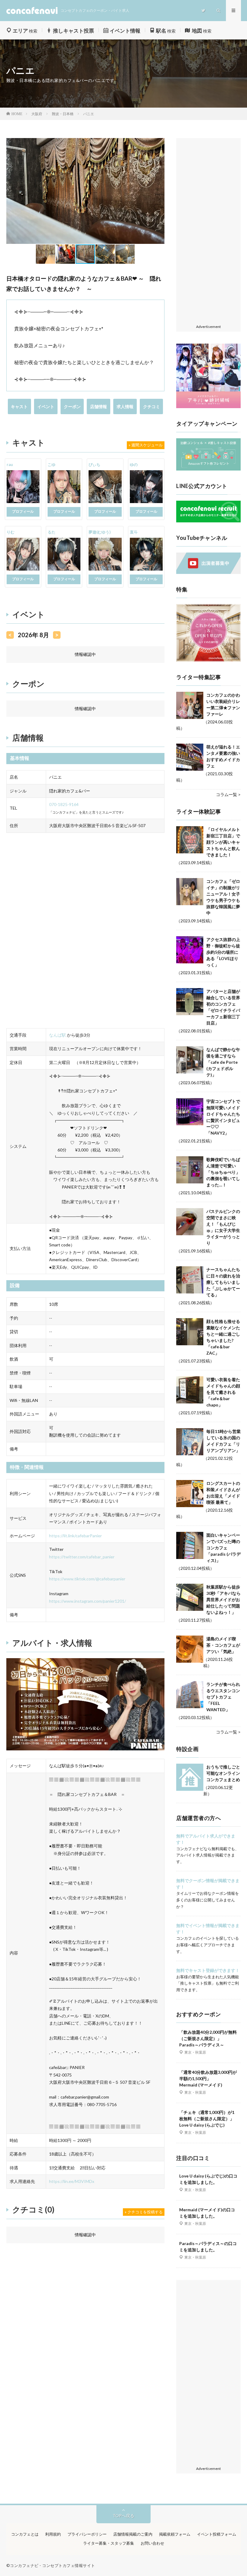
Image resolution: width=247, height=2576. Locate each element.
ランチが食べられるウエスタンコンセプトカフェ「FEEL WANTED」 (223, 1697)
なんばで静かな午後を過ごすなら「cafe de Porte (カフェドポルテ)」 (223, 1062)
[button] (12, 191)
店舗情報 (98, 406)
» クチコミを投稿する (144, 2212)
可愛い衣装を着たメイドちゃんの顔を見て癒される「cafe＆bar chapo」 (223, 1392)
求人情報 (125, 406)
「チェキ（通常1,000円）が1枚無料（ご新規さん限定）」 (207, 2119)
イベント (46, 406)
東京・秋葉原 (195, 2052)
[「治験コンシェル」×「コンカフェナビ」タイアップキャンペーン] (208, 469)
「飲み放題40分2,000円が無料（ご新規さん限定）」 (208, 2038)
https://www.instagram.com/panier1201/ (88, 1601)
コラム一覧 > (228, 794)
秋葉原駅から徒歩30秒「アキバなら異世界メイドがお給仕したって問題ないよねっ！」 (224, 1600)
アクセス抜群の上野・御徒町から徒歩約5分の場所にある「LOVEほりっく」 (223, 952)
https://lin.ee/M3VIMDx (72, 2181)
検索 (25, 31)
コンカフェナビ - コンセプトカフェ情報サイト (53, 2565)
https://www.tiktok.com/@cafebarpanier (87, 1579)
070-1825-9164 (64, 804)
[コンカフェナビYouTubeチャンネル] (208, 572)
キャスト (19, 406)
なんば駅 (58, 1035)
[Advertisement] (208, 231)
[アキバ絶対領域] (208, 376)
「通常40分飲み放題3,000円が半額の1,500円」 (208, 2078)
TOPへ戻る (123, 2516)
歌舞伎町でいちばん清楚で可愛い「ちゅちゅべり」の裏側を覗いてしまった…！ (223, 1172)
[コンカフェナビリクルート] (208, 521)
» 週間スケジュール (146, 445)
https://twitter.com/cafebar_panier (82, 1557)
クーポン (72, 406)
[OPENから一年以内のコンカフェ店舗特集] (208, 660)
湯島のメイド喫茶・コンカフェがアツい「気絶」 (223, 1645)
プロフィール (23, 511)
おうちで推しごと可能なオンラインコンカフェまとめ (223, 1773)
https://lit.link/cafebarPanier (75, 1536)
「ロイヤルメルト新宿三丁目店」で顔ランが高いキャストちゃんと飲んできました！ (223, 842)
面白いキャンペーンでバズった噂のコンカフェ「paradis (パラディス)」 (224, 1548)
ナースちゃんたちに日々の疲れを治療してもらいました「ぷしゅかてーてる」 (223, 1282)
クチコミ (152, 406)
